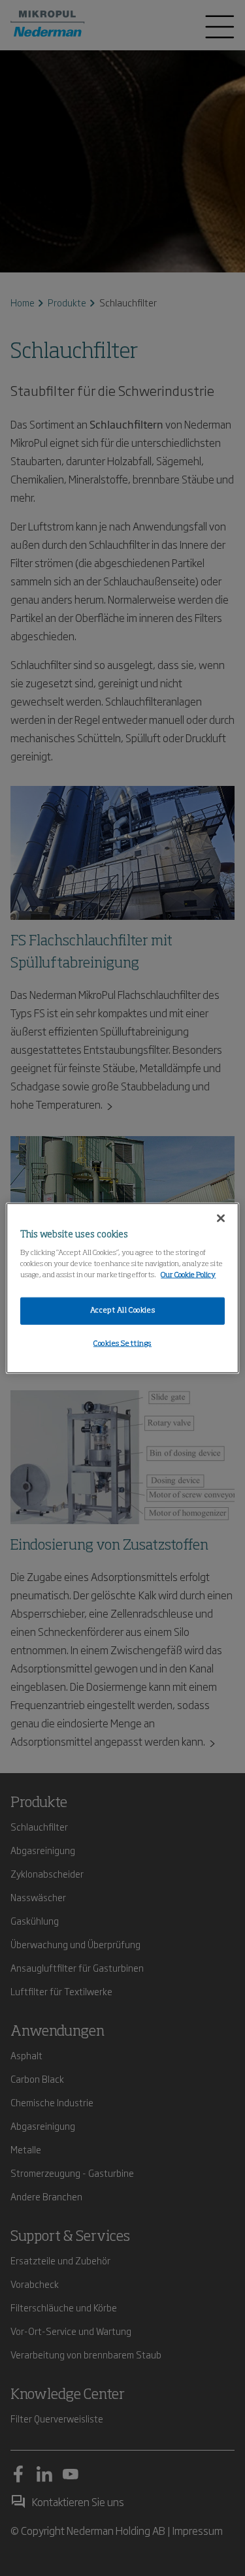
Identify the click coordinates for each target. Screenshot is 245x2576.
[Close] (221, 1218)
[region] (122, 1288)
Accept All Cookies (122, 1311)
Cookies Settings (122, 1344)
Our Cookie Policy (188, 1275)
